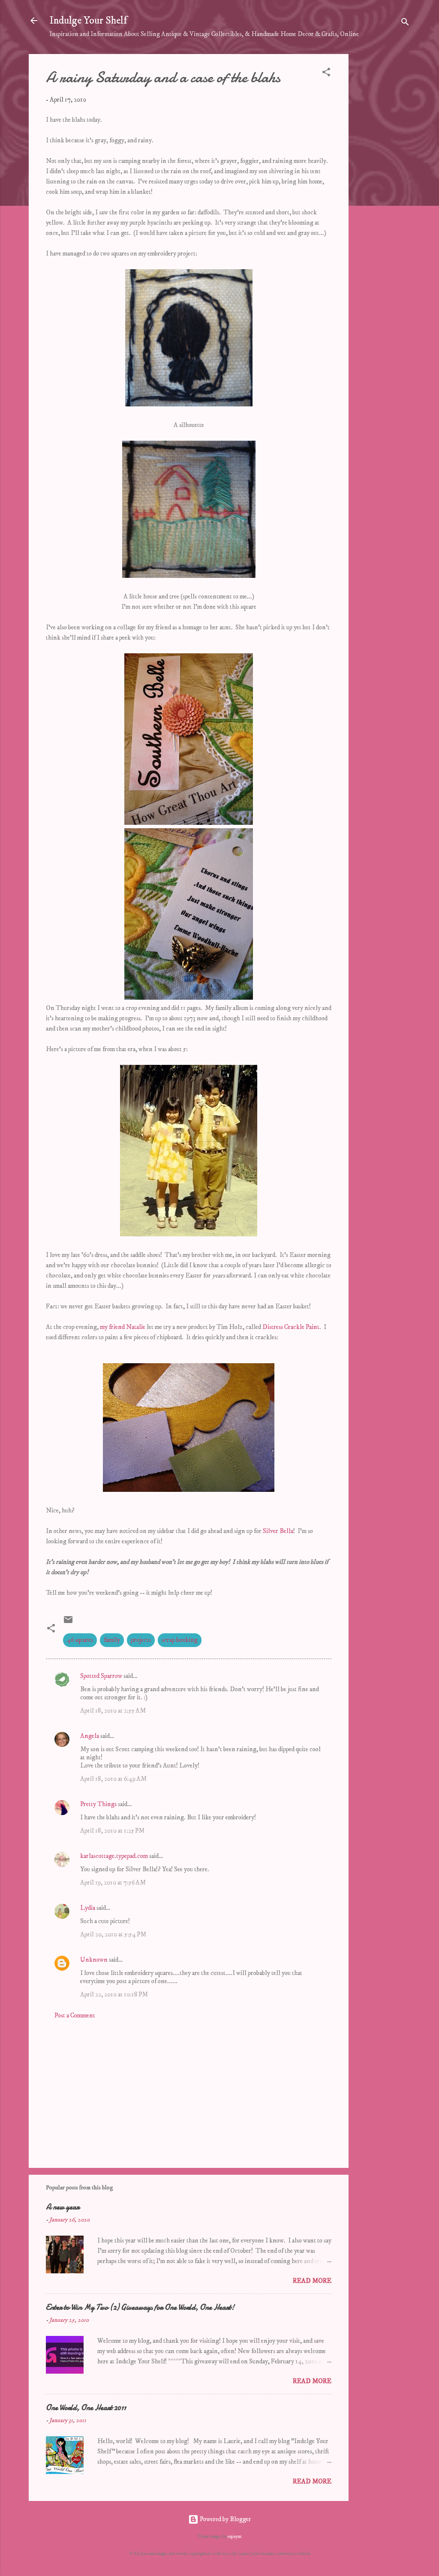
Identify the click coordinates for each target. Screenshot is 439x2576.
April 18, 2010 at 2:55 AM (113, 1711)
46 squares (80, 1640)
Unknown (94, 1960)
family (112, 1640)
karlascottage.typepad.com (114, 1856)
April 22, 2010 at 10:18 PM (114, 1994)
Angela (90, 1736)
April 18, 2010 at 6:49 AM (113, 1779)
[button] (326, 74)
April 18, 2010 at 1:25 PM (112, 1831)
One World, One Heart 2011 (86, 2408)
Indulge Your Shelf (88, 21)
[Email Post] (68, 1623)
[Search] (405, 23)
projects (141, 1640)
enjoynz (235, 2537)
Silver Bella (278, 1531)
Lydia (88, 1908)
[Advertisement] (383, 183)
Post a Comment (75, 2015)
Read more (312, 2281)
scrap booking (180, 1640)
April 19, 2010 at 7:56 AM (113, 1883)
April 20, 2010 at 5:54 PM (113, 1934)
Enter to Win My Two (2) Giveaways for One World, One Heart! (140, 2307)
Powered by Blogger (225, 2519)
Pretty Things (98, 1804)
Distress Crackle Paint (291, 1327)
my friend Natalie (123, 1327)
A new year (63, 2207)
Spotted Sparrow (101, 1676)
